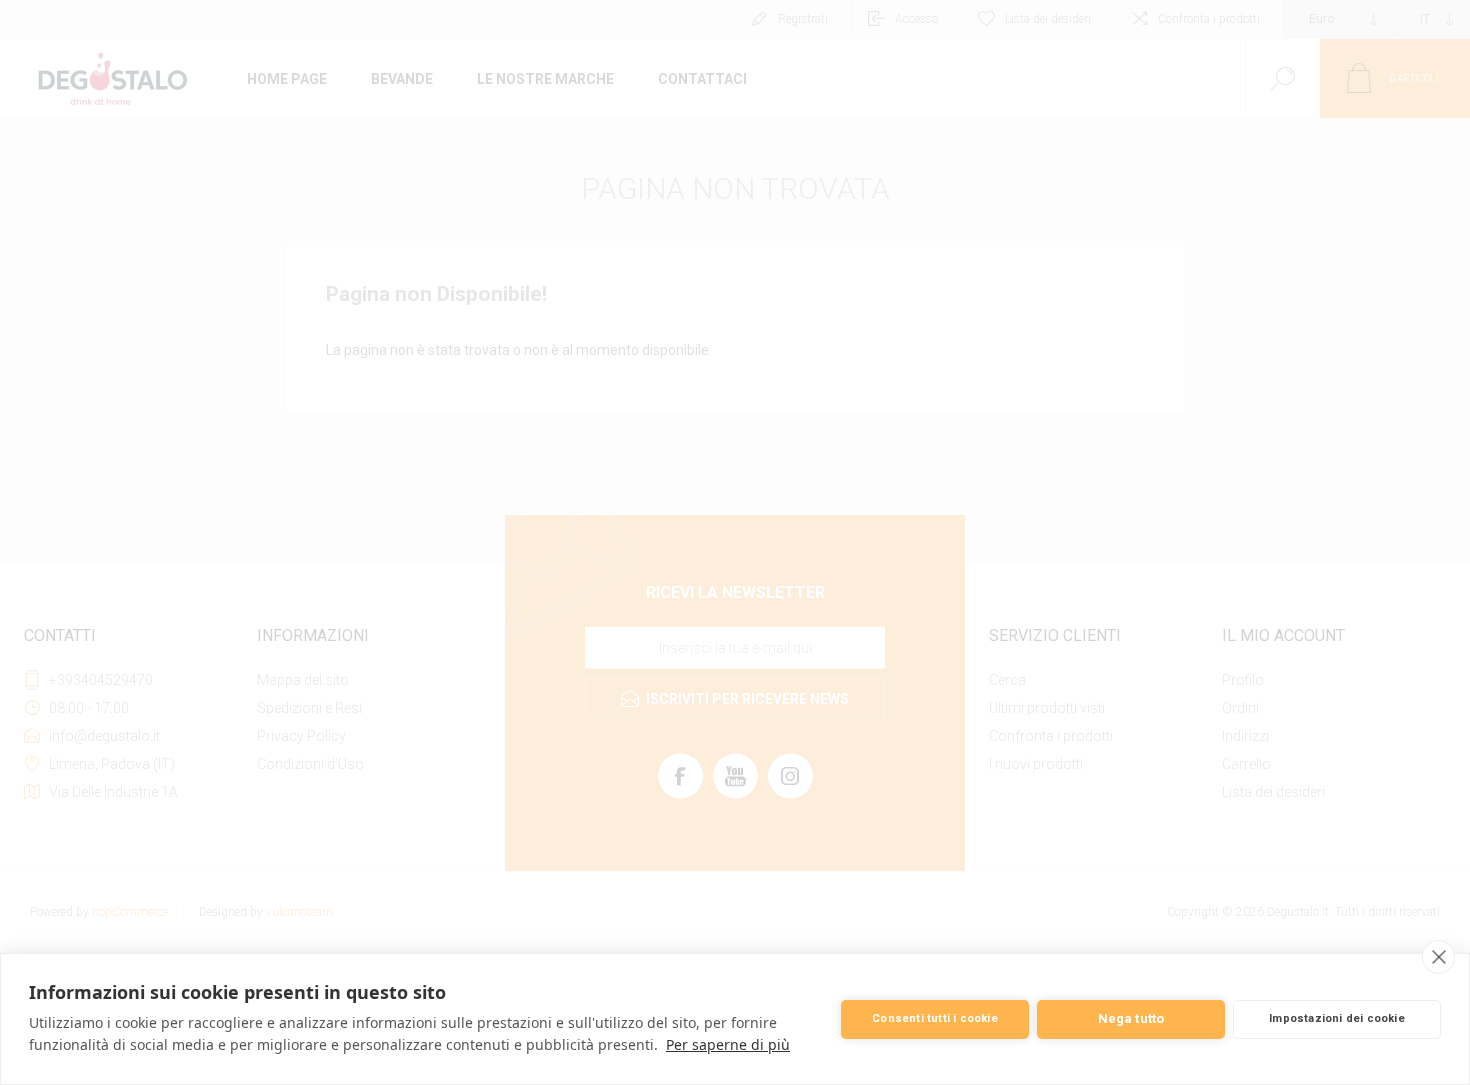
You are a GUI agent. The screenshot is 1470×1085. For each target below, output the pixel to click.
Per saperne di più (728, 1044)
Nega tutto (1131, 1018)
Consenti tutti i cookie (935, 1018)
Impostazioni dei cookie (1337, 1018)
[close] (1438, 957)
